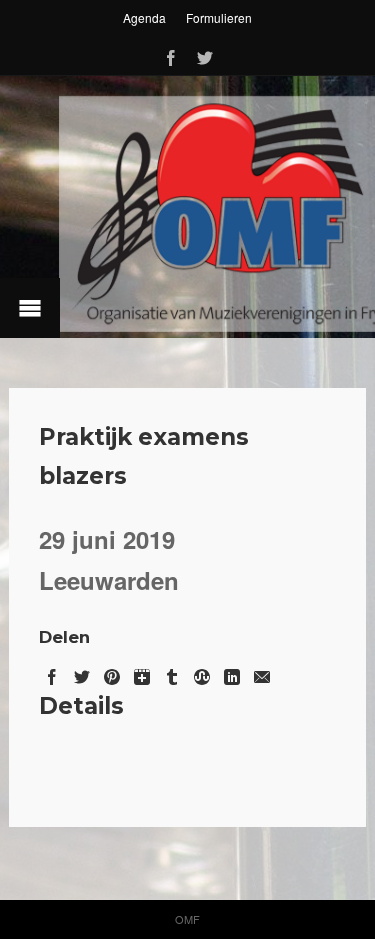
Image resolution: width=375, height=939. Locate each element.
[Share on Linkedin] (232, 673)
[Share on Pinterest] (112, 673)
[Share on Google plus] (142, 673)
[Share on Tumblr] (172, 673)
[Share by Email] (262, 673)
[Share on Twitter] (82, 673)
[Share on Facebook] (52, 673)
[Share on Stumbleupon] (202, 673)
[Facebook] (171, 55)
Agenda (144, 17)
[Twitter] (205, 55)
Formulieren (219, 17)
